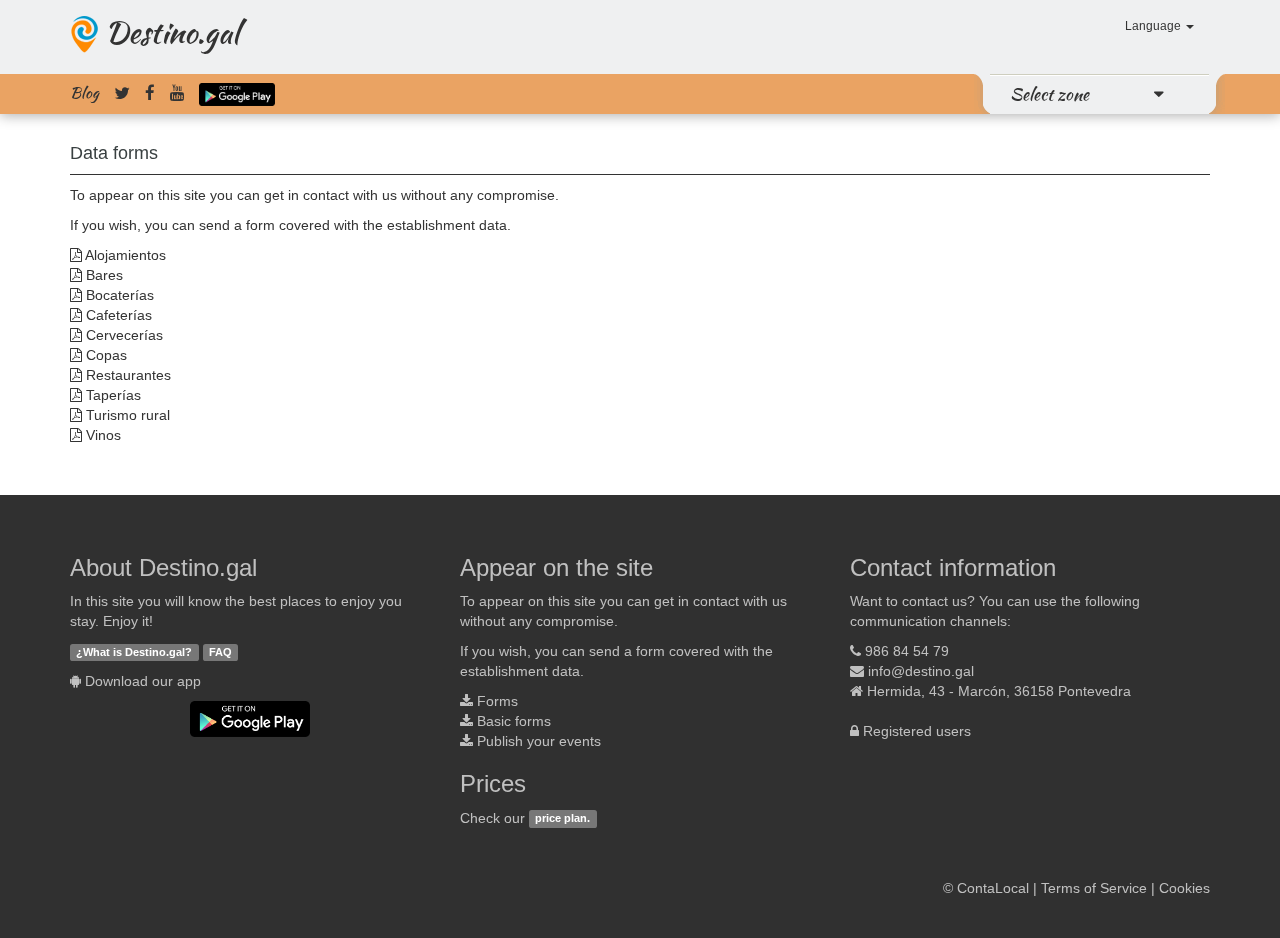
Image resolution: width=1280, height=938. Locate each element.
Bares (104, 275)
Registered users (917, 731)
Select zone (1049, 94)
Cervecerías (124, 335)
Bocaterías (120, 295)
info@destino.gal (921, 671)
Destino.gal (172, 32)
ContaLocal (993, 888)
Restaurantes (128, 375)
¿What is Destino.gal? (134, 652)
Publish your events (539, 741)
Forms (497, 701)
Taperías (113, 395)
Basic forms (514, 721)
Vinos (103, 435)
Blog (84, 93)
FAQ (220, 652)
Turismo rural (128, 415)
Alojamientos (125, 255)
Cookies (1184, 888)
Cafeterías (119, 315)
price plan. (562, 819)
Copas (106, 355)
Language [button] (1154, 26)
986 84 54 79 (907, 651)
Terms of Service (1094, 888)
